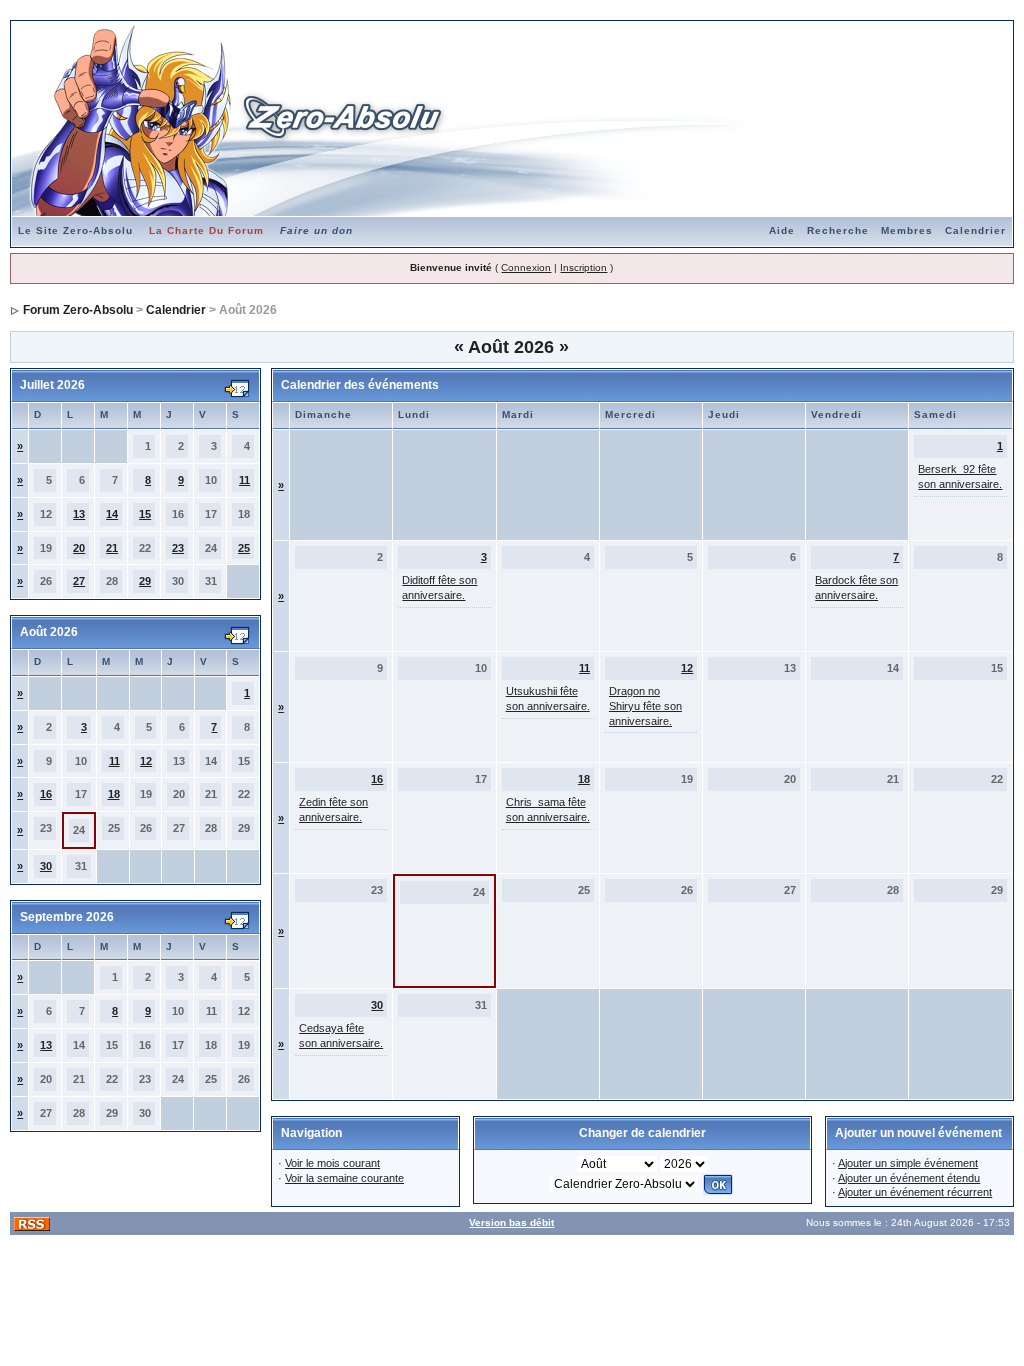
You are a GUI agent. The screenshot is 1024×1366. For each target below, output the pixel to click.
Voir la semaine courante (344, 1178)
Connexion (526, 267)
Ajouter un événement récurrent (915, 1192)
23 (178, 548)
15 (145, 514)
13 (79, 514)
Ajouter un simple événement (908, 1163)
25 (244, 548)
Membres (907, 230)
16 (46, 794)
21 (112, 548)
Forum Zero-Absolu (78, 310)
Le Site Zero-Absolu (75, 230)
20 (79, 548)
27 (79, 581)
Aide (782, 230)
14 (112, 514)
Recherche (838, 230)
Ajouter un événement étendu (909, 1178)
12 (146, 761)
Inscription (583, 267)
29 (145, 581)
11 (244, 480)
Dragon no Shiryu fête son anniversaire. (645, 706)
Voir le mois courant (332, 1163)
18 (114, 794)
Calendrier (975, 230)
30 (46, 866)
